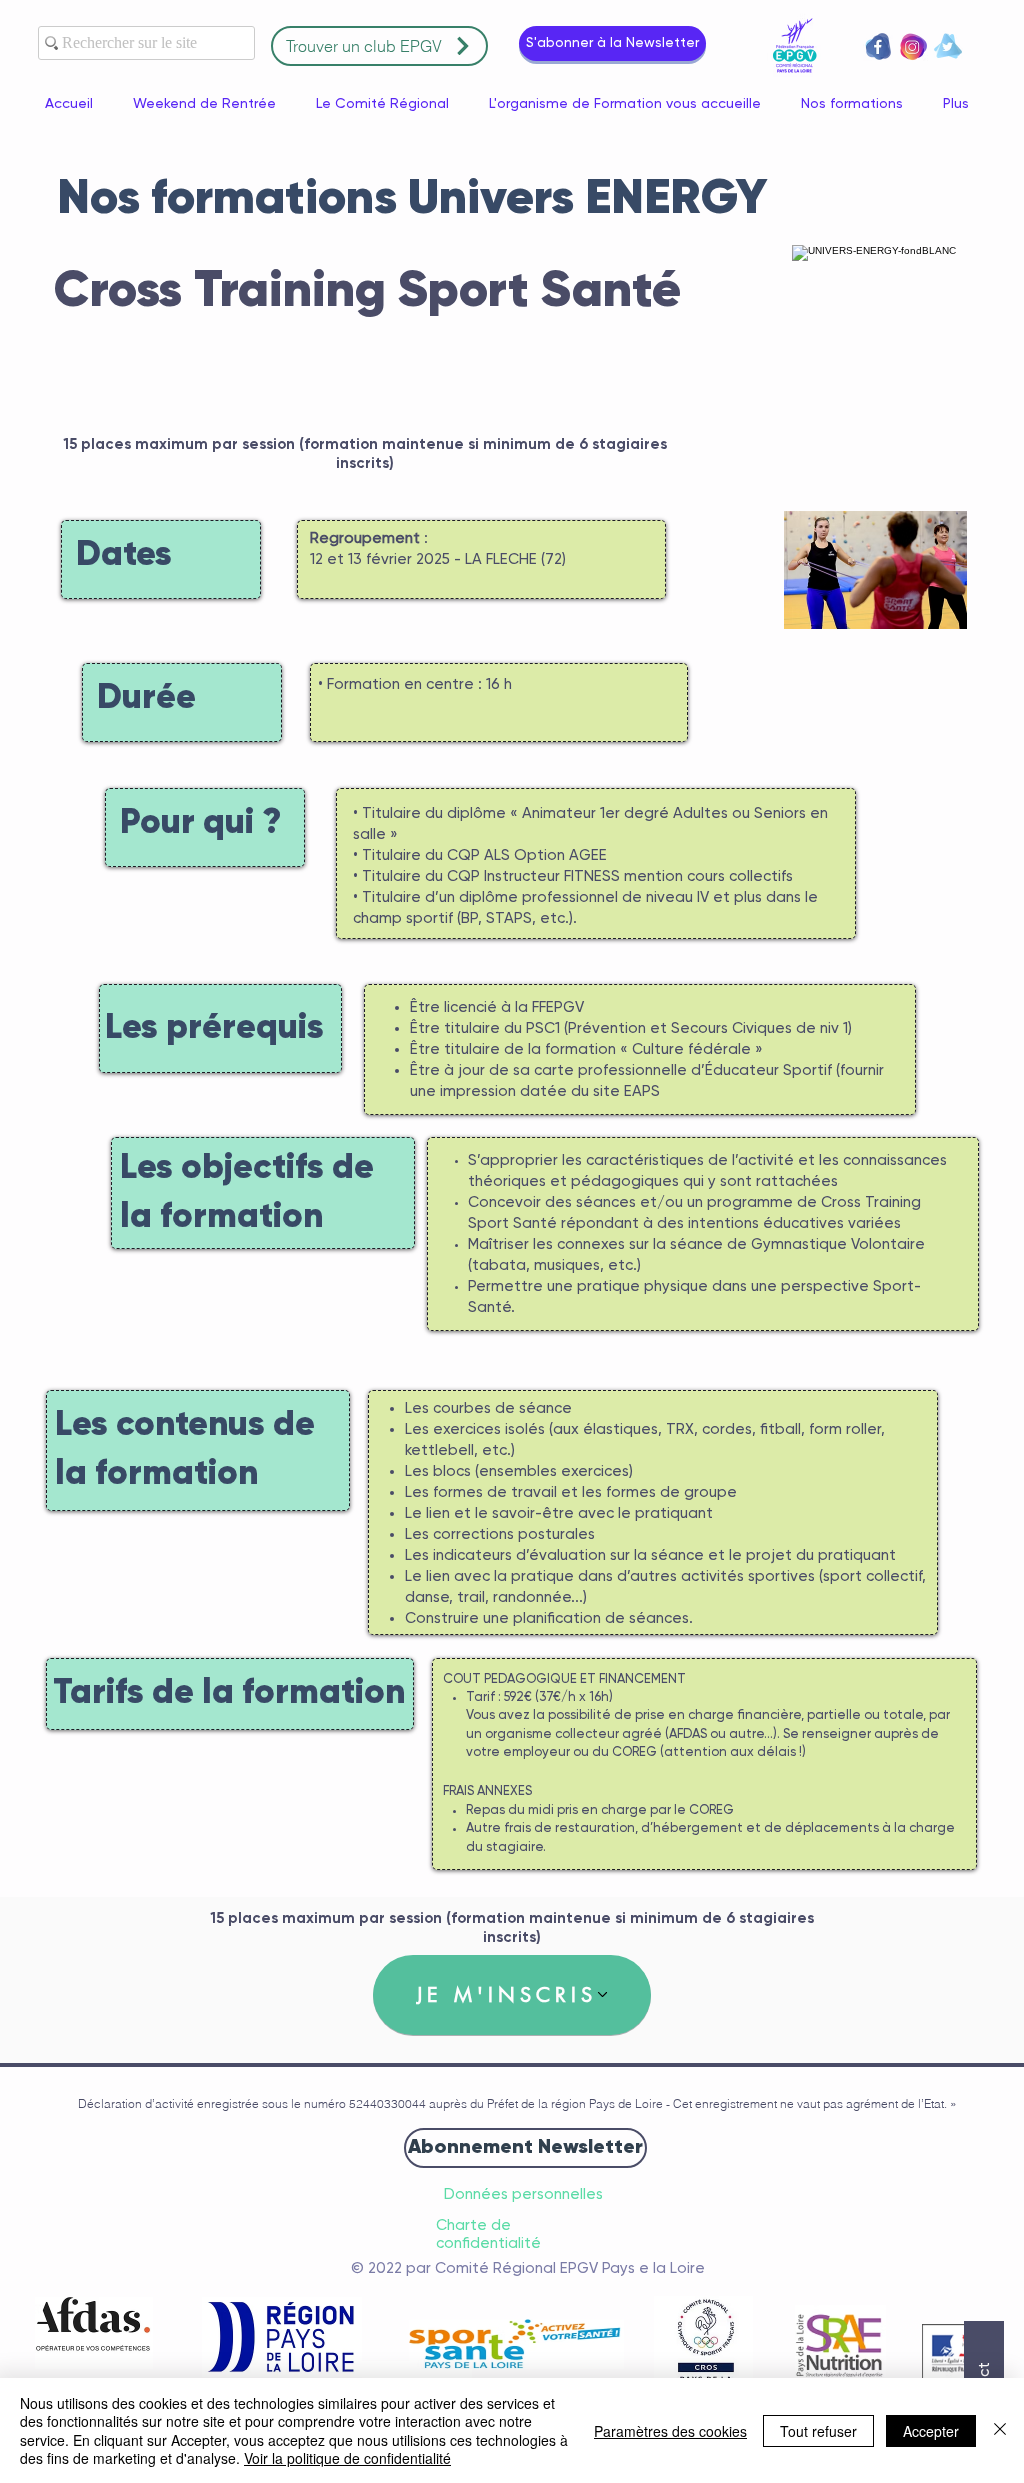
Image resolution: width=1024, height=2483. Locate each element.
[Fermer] (1000, 2430)
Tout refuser (818, 2431)
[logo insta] (913, 46)
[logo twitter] (948, 46)
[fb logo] (878, 46)
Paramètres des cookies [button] (670, 2431)
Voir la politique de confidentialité (347, 2458)
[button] (612, 43)
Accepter (931, 2431)
